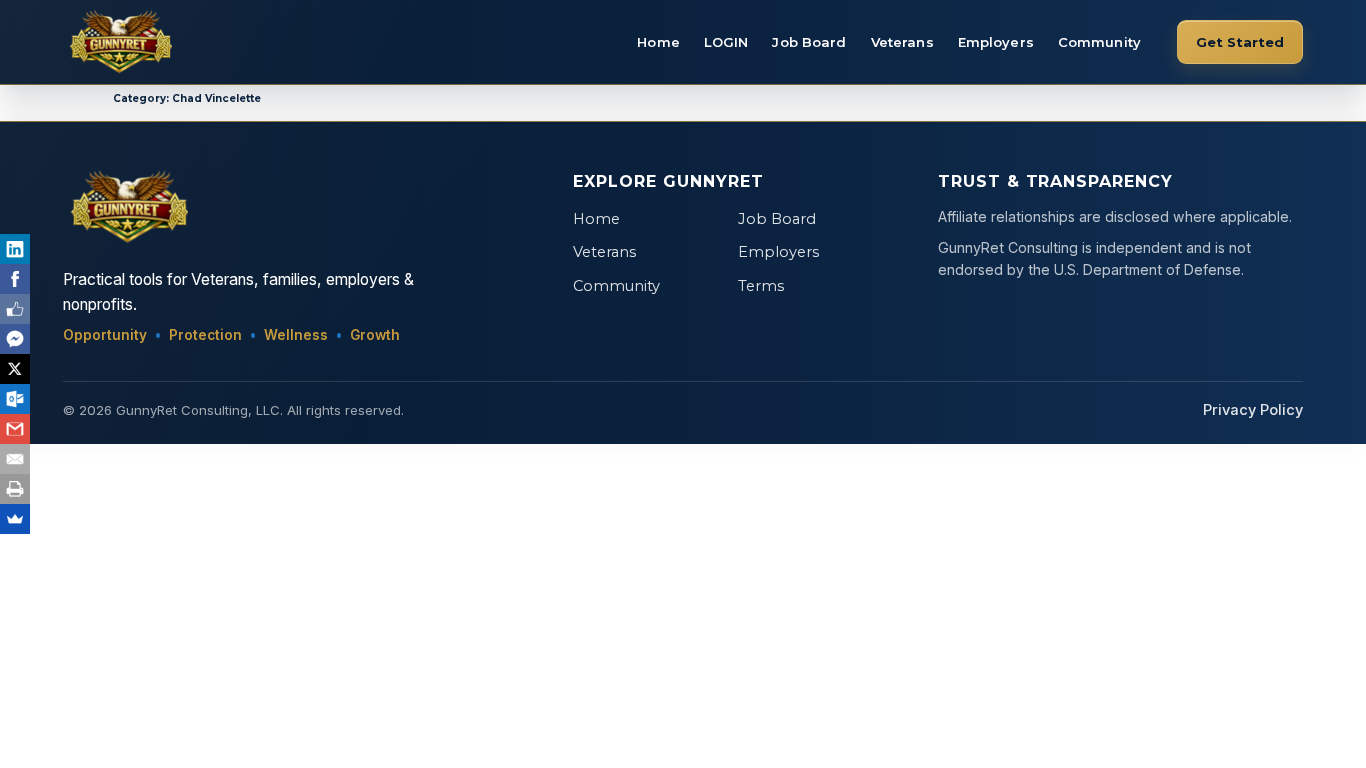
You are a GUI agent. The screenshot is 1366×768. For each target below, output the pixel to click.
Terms (761, 286)
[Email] (15, 459)
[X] (15, 369)
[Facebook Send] (15, 339)
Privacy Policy (1253, 410)
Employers (996, 42)
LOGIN (726, 42)
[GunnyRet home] (117, 42)
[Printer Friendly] (15, 489)
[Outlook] (15, 399)
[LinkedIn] (15, 249)
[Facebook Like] (15, 309)
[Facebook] (15, 279)
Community (1099, 42)
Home (658, 42)
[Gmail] (15, 429)
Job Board (809, 42)
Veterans (902, 42)
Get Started (1240, 42)
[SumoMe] (15, 519)
